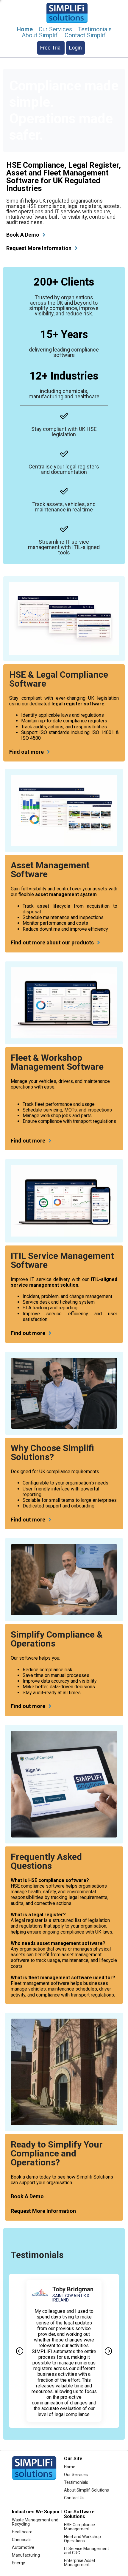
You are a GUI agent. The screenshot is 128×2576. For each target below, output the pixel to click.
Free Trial (51, 48)
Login (75, 48)
